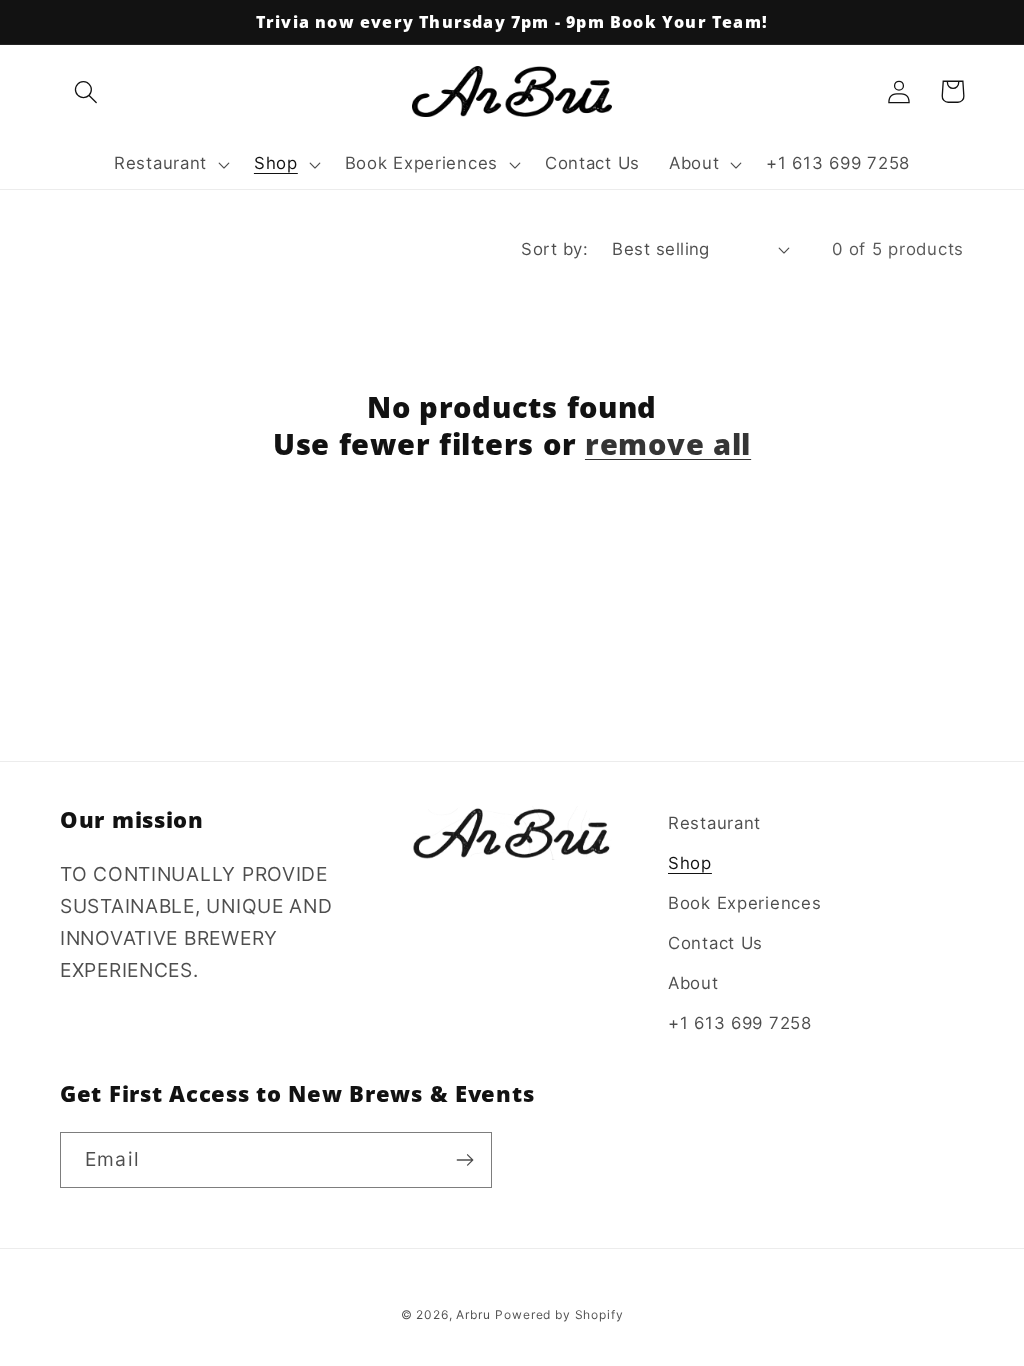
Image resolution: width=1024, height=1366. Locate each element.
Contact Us (715, 943)
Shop (690, 863)
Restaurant (714, 823)
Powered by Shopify (559, 1314)
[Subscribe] (464, 1160)
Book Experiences (745, 903)
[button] (86, 91)
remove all (668, 443)
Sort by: (554, 249)
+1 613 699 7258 (740, 1023)
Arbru (473, 1314)
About (693, 983)
